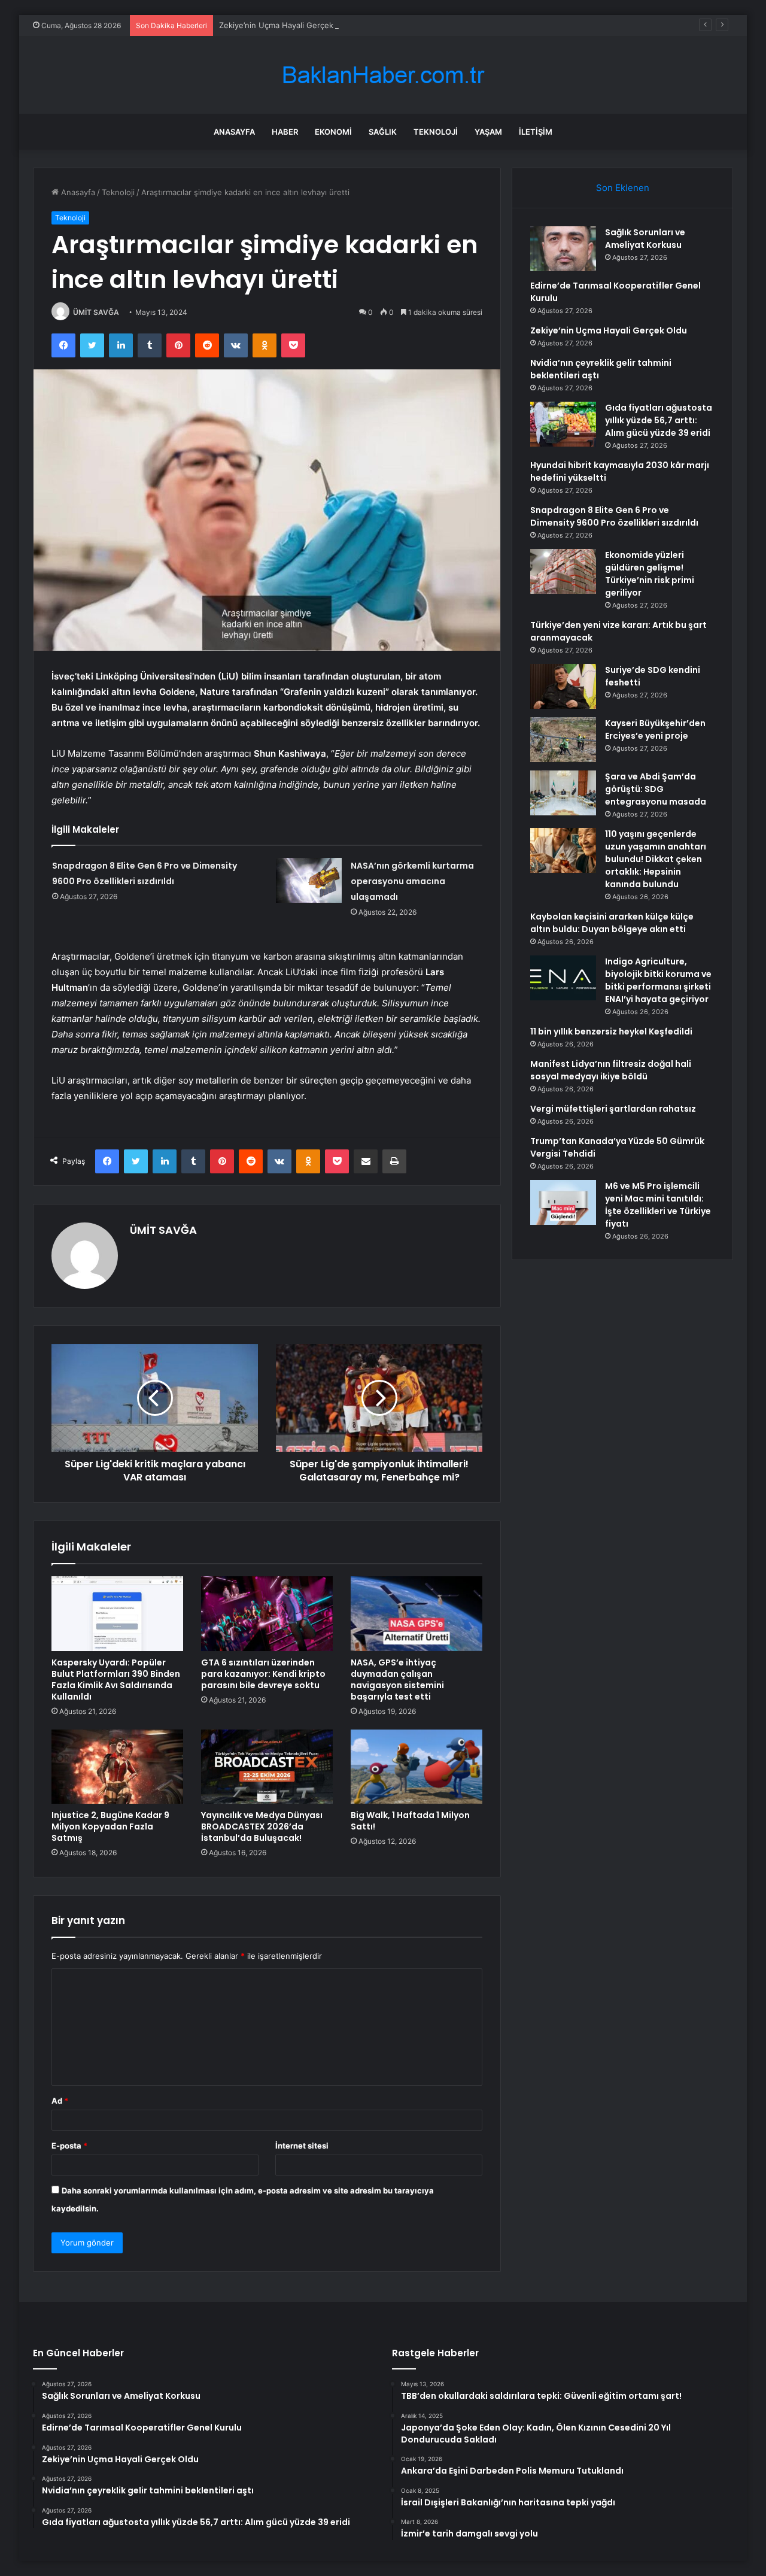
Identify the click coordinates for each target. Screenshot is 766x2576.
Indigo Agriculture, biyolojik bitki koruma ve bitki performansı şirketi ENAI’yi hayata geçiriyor (658, 980)
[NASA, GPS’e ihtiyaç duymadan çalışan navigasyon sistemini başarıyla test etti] (417, 1613)
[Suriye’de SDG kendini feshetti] (563, 686)
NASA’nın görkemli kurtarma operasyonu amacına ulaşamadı (412, 881)
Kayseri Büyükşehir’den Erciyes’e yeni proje (655, 729)
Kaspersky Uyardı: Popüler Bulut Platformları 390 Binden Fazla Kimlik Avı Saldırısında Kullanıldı (116, 1680)
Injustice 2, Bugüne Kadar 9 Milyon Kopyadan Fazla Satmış (110, 1826)
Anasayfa (234, 132)
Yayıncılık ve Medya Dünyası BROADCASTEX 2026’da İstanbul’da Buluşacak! (262, 1826)
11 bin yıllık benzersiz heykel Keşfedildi (611, 1031)
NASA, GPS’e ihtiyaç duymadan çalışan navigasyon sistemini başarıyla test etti (397, 1680)
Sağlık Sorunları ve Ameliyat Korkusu (645, 239)
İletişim (536, 132)
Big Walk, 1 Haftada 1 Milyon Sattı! (410, 1821)
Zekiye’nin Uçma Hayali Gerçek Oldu (286, 25)
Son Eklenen (623, 188)
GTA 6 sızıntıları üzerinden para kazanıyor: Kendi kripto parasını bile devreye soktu (263, 1674)
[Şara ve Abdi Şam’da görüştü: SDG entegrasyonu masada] (563, 793)
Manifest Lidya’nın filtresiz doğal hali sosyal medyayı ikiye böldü (611, 1070)
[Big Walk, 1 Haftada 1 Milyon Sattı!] (417, 1767)
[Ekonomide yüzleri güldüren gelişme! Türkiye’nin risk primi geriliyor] (563, 571)
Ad (60, 2101)
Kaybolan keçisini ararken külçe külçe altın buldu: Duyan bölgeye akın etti (612, 923)
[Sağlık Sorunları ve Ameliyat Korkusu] (563, 249)
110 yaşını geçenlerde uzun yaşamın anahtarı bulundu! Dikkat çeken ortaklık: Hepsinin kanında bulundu (656, 859)
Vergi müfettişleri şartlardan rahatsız (613, 1109)
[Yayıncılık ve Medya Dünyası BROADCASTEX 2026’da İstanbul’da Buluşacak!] (267, 1767)
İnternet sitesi (302, 2146)
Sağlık (383, 132)
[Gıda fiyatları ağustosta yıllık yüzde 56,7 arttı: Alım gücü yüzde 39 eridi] (563, 424)
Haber (285, 132)
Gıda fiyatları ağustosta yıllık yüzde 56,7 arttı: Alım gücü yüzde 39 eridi (659, 420)
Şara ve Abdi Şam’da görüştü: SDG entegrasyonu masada (656, 789)
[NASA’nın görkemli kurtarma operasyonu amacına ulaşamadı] (309, 880)
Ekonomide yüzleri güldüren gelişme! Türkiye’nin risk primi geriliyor (650, 574)
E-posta (69, 2146)
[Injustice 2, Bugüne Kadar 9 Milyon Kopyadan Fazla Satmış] (117, 1767)
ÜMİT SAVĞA (96, 312)
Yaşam (488, 132)
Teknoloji (436, 132)
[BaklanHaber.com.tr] (383, 75)
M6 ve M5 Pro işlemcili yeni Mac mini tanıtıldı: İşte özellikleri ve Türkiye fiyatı (658, 1205)
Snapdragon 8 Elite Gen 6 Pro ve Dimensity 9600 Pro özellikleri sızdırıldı (614, 516)
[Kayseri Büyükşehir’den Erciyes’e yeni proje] (563, 740)
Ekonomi (333, 132)
